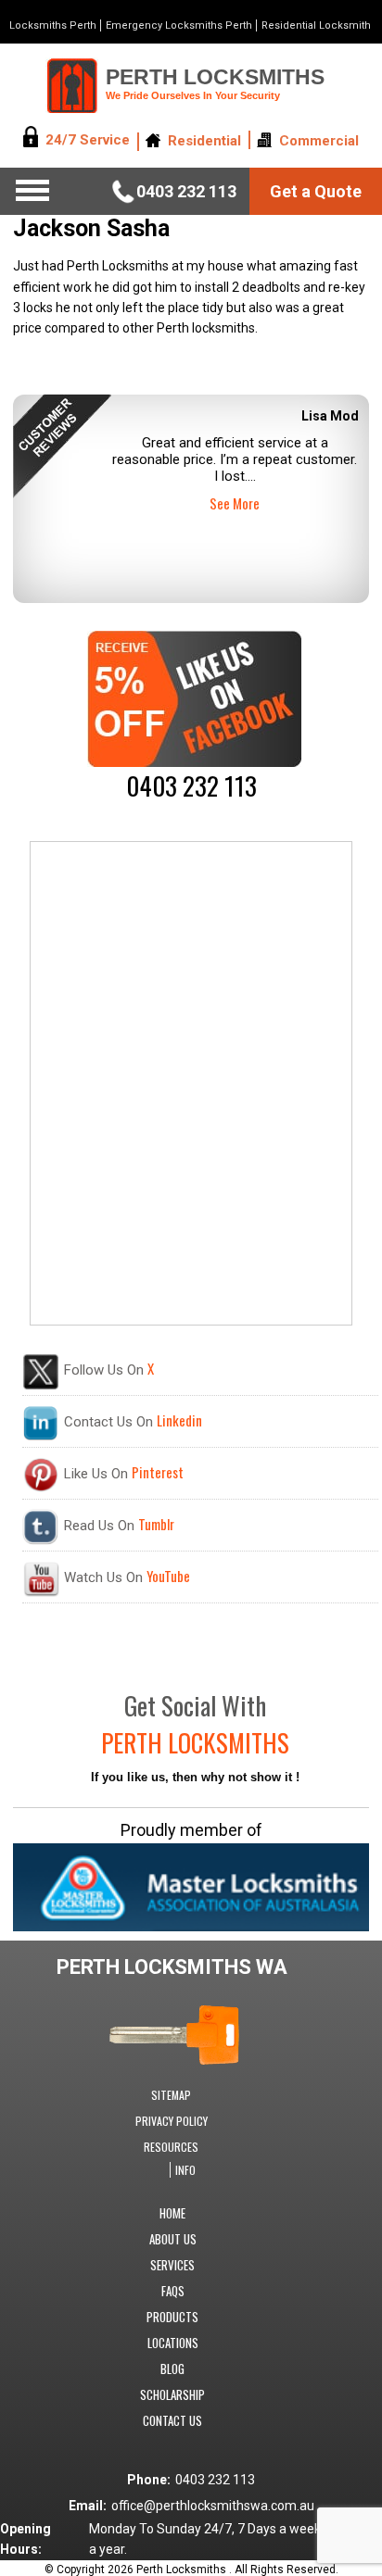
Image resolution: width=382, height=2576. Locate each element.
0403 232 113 (186, 191)
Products (172, 2317)
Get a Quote (316, 191)
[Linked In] (41, 1437)
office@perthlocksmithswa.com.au (213, 2506)
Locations (173, 2343)
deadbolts (271, 287)
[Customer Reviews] (188, 446)
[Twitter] (41, 1386)
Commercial (319, 141)
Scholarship (172, 2394)
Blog (172, 2369)
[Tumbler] (41, 1540)
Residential (204, 141)
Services (172, 2265)
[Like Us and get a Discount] (194, 762)
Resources (171, 2147)
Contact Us (172, 2420)
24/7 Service (88, 141)
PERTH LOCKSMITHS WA (172, 1967)
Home (172, 2213)
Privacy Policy (172, 2121)
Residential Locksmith (316, 25)
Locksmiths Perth (53, 25)
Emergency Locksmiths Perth (179, 25)
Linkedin (179, 1420)
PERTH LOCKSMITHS (215, 83)
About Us (173, 2239)
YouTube (168, 1576)
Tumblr (156, 1524)
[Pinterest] (41, 1489)
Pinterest (158, 1472)
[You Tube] (41, 1592)
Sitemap (171, 2095)
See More (235, 503)
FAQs (173, 2291)
